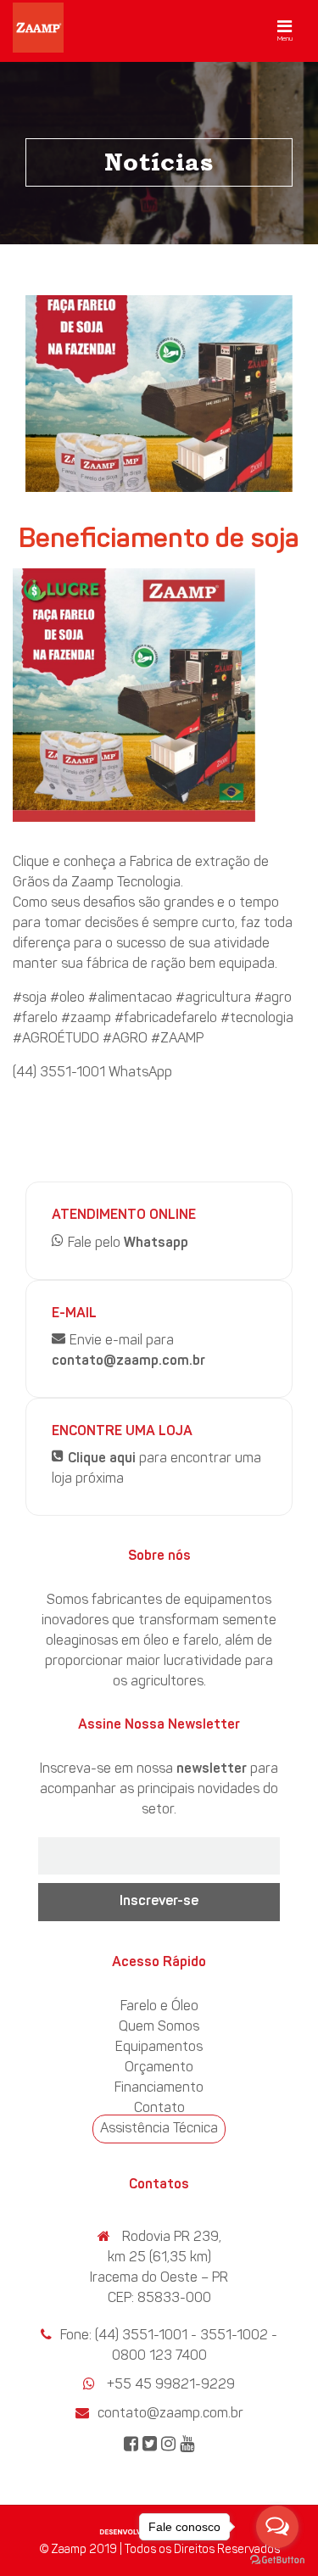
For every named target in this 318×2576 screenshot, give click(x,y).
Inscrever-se (159, 1902)
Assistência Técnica (159, 2129)
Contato (159, 2109)
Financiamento (159, 2088)
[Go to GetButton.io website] (277, 2559)
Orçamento (159, 2068)
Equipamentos (159, 2048)
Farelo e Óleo (159, 2007)
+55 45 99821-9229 (171, 2385)
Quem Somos (159, 2027)
